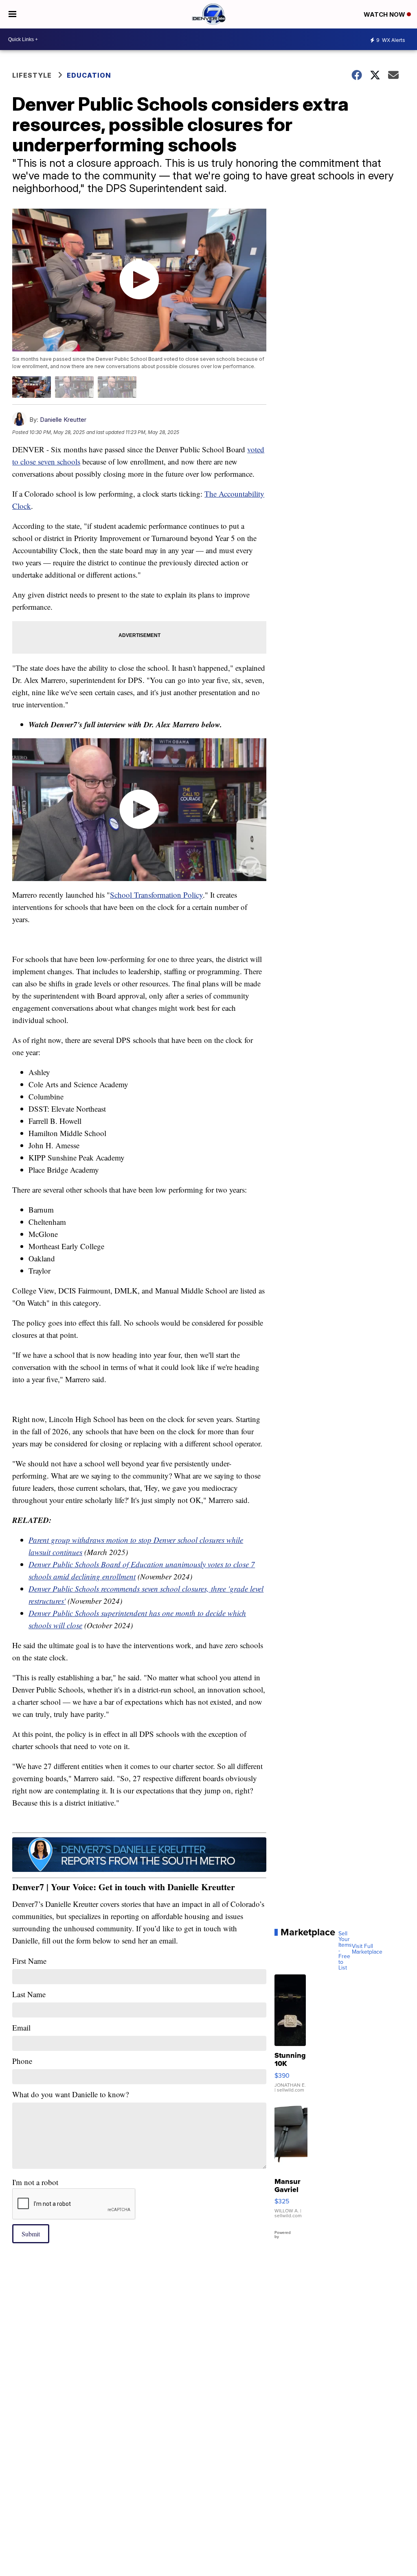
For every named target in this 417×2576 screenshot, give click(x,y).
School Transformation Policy (156, 895)
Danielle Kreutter (63, 420)
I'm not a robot (35, 2182)
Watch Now (385, 14)
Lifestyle (32, 75)
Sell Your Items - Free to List (345, 1950)
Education (89, 75)
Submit (31, 2234)
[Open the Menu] (12, 14)
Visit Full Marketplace (367, 1949)
